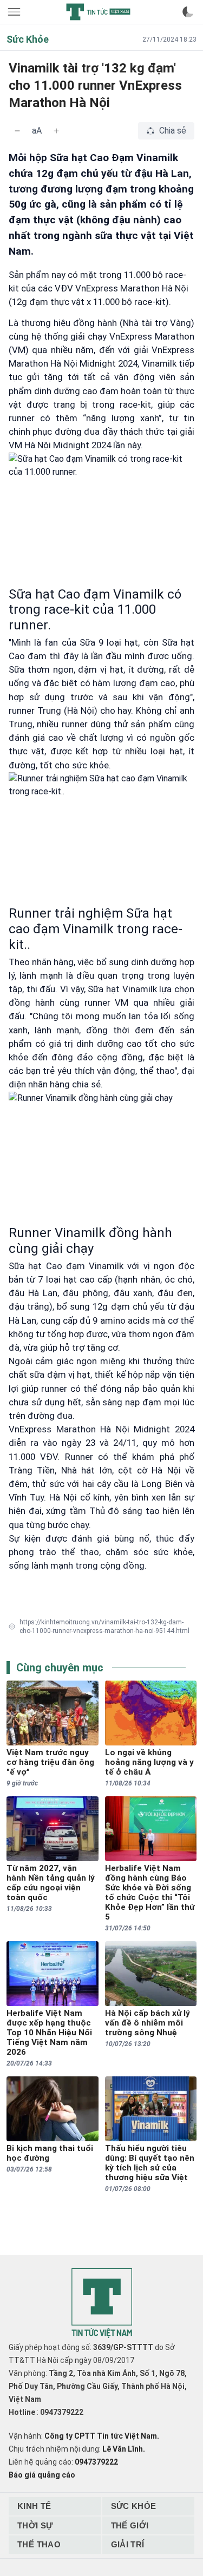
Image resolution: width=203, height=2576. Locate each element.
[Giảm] (17, 131)
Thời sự (35, 2525)
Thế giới (130, 2525)
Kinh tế (34, 2506)
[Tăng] (56, 131)
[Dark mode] (188, 12)
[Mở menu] (15, 12)
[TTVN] (102, 2303)
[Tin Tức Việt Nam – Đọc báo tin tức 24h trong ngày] (98, 12)
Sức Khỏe (134, 2506)
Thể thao (39, 2544)
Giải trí (128, 2544)
